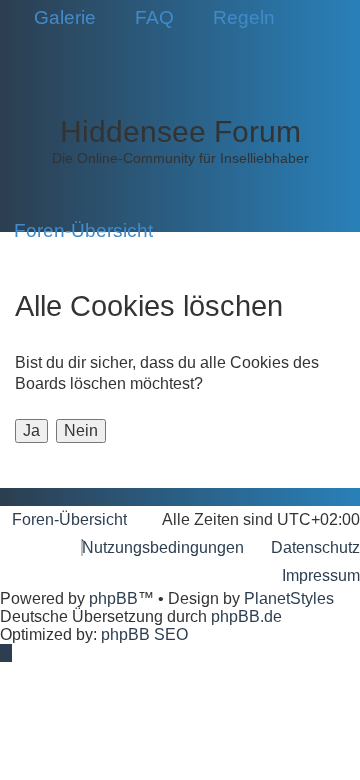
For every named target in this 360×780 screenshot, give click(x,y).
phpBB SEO (144, 634)
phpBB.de (246, 616)
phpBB (113, 598)
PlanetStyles (289, 598)
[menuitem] (58, 18)
